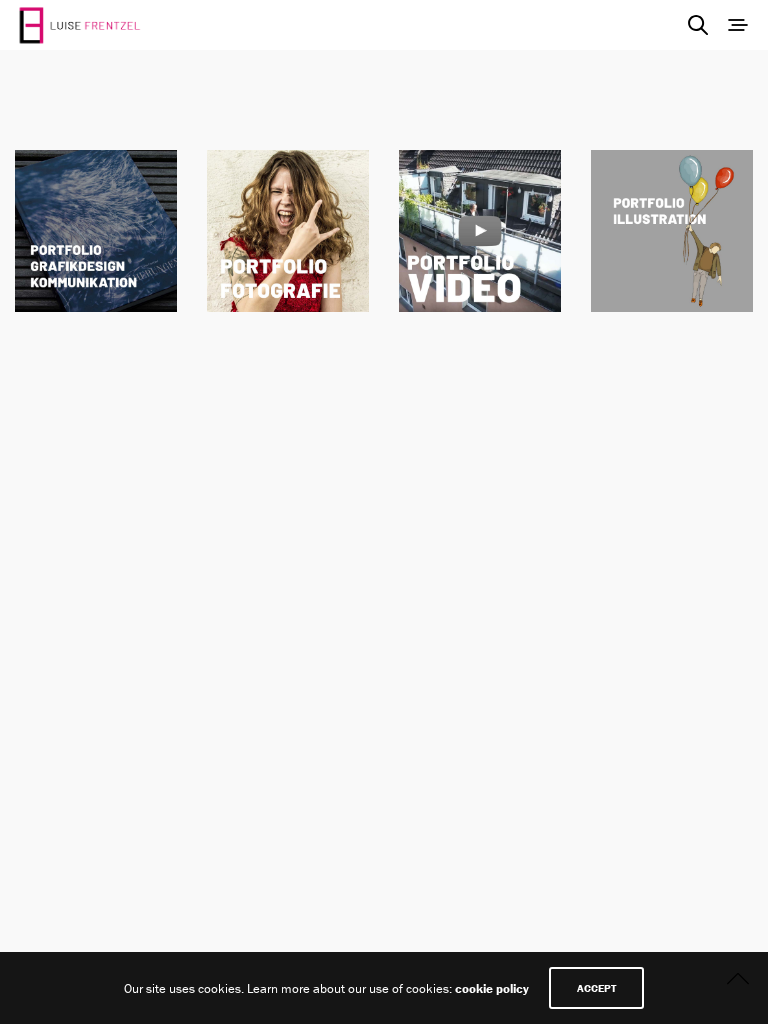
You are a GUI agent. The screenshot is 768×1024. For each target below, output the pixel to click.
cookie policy (492, 988)
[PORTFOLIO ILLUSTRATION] (672, 231)
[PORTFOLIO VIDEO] (480, 231)
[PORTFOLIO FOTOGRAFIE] (288, 231)
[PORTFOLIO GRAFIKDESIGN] (96, 231)
